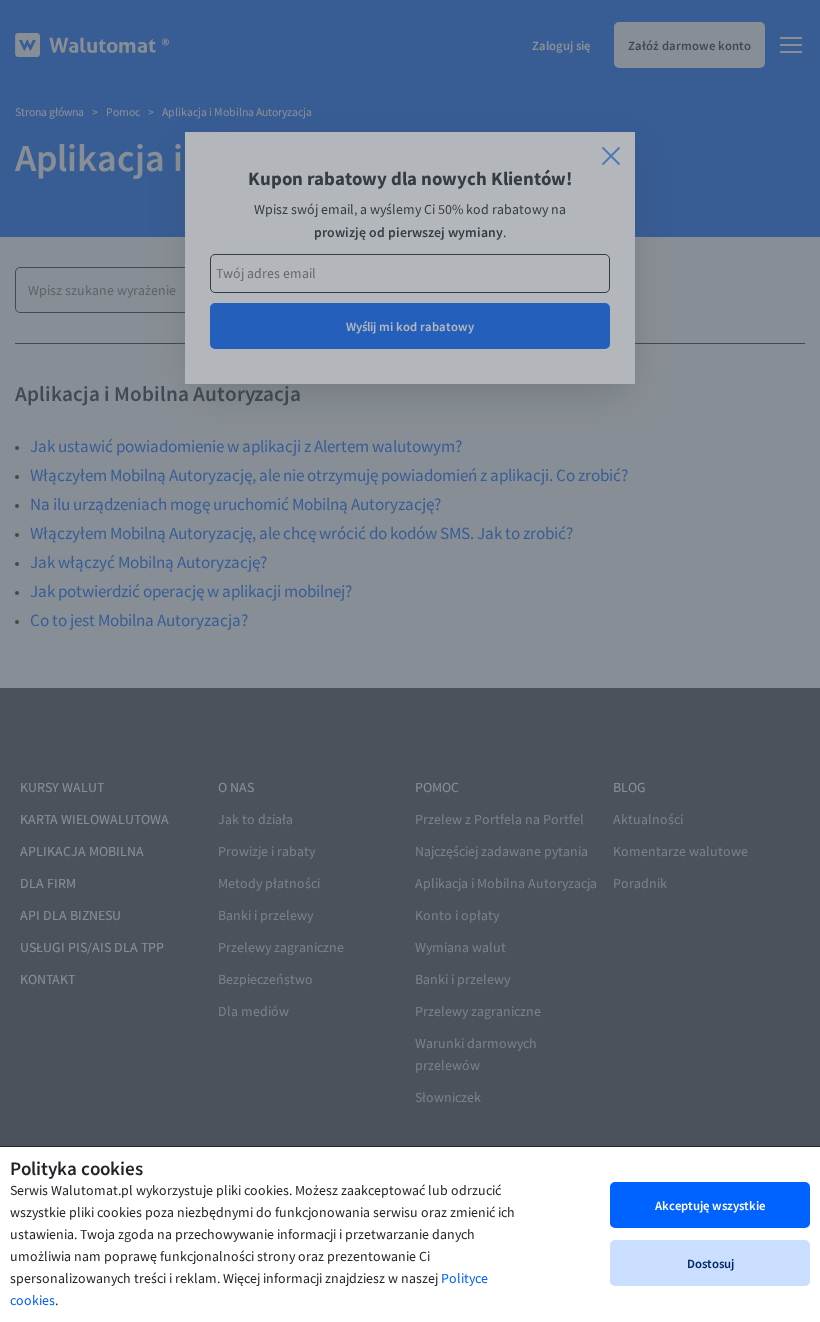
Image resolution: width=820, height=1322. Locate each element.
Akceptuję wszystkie (710, 1205)
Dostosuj (710, 1263)
